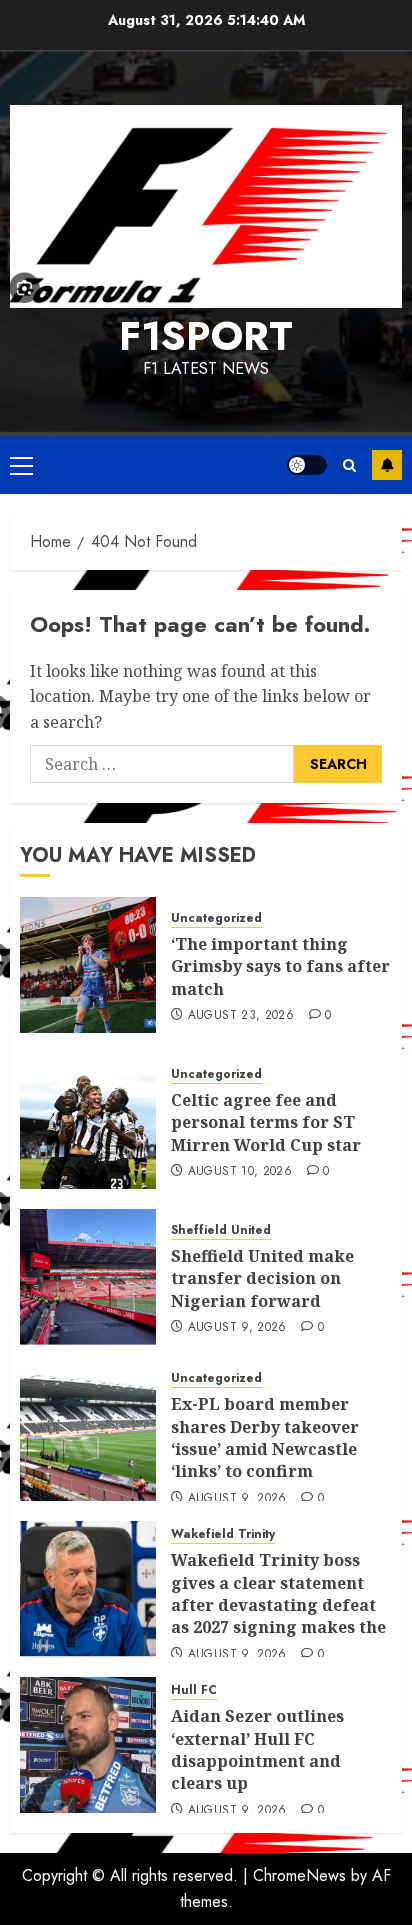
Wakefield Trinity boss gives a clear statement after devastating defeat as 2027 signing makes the (278, 1593)
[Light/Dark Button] (307, 465)
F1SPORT (206, 336)
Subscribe (387, 465)
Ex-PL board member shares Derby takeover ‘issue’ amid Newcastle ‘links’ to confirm (265, 1437)
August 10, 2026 (240, 1172)
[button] (21, 465)
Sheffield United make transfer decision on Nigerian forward (262, 1278)
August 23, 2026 (241, 1016)
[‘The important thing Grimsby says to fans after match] (88, 965)
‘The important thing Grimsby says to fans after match (280, 966)
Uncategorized (216, 918)
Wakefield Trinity (223, 1534)
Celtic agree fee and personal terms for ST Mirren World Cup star (266, 1122)
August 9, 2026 (237, 1328)
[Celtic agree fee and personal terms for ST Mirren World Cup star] (88, 1121)
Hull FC (194, 1690)
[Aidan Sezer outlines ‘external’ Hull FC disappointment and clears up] (88, 1745)
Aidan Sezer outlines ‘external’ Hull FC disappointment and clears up (257, 1749)
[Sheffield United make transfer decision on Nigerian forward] (88, 1277)
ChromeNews (299, 1875)
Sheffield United (221, 1230)
